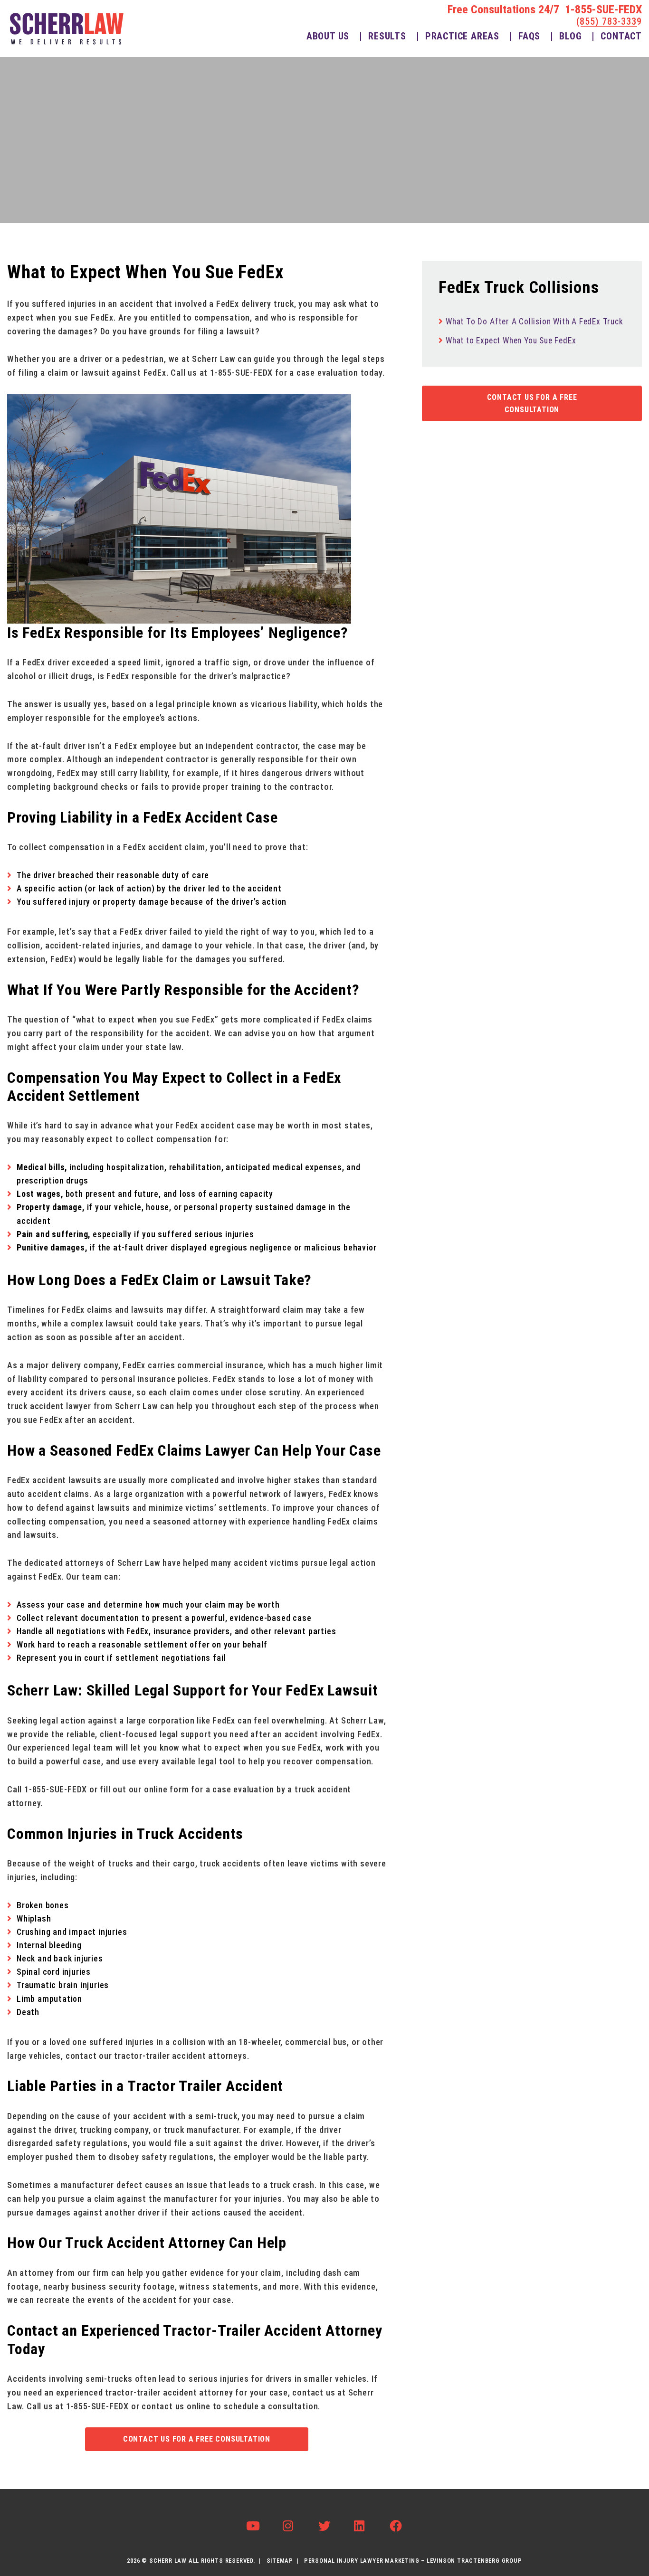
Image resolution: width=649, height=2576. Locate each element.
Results (387, 36)
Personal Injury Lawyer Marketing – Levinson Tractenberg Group (413, 2561)
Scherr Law (168, 2561)
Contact (621, 36)
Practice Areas (462, 36)
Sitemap (280, 2561)
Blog (570, 36)
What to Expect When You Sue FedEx (511, 341)
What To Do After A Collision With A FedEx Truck (534, 322)
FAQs (529, 36)
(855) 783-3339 (609, 21)
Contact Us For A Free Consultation (197, 2439)
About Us (328, 36)
